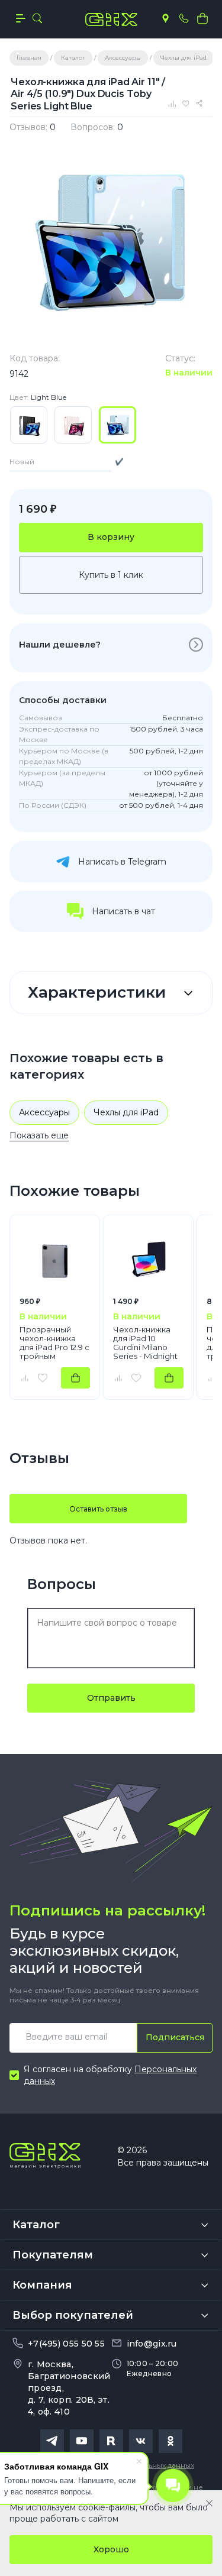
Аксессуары (44, 1112)
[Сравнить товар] (24, 1378)
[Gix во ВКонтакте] (141, 2441)
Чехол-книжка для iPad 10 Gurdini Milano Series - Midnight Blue (145, 1343)
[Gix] (111, 20)
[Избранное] (188, 103)
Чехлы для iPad (126, 1112)
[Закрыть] (209, 2503)
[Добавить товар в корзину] (75, 1378)
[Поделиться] (201, 103)
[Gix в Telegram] (52, 2441)
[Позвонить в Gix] (184, 18)
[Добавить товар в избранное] (43, 1378)
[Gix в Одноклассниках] (170, 2441)
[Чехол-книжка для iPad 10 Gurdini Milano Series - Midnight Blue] (148, 1260)
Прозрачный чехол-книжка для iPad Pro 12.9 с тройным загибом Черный (54, 1343)
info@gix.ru (152, 2344)
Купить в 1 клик (111, 575)
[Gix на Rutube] (111, 2441)
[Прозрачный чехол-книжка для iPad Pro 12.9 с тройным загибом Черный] (55, 1260)
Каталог (36, 2225)
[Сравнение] (173, 103)
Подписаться (175, 2037)
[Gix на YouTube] (82, 2441)
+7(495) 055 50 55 (66, 2344)
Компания (42, 2285)
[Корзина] (202, 18)
